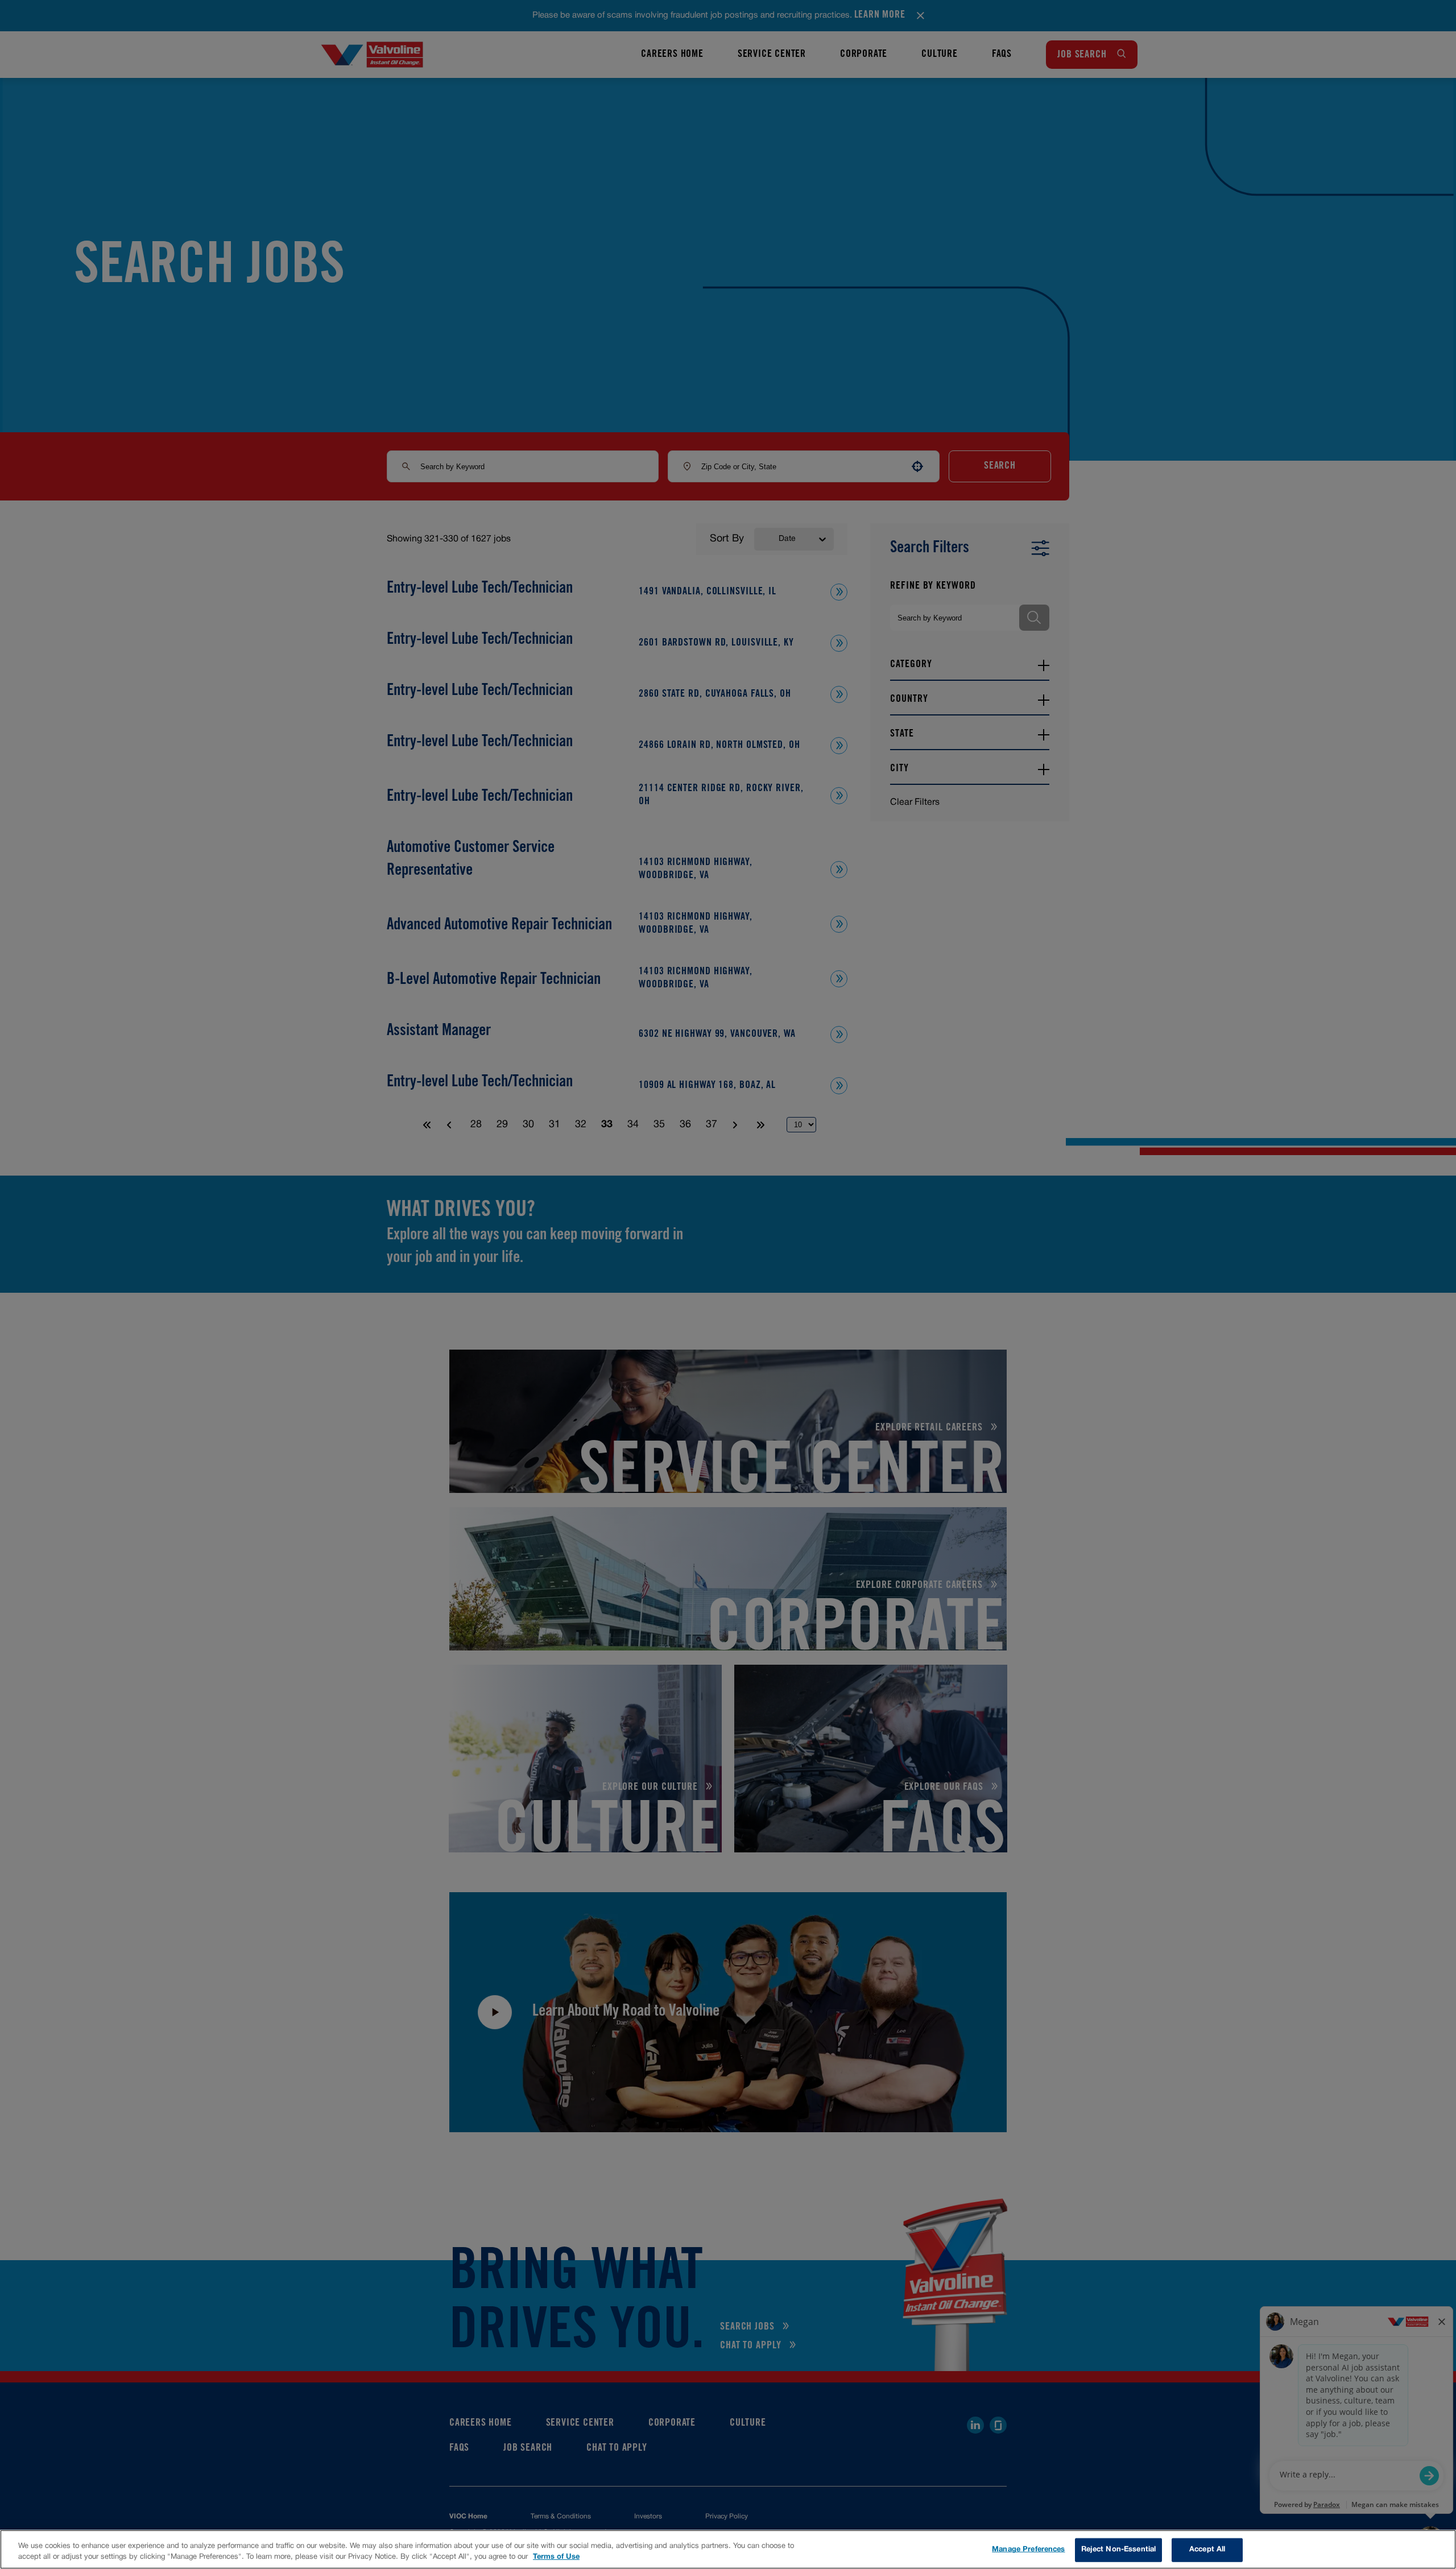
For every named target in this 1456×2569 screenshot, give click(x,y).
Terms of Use (556, 2557)
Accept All (1207, 2550)
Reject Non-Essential (1119, 2550)
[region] (728, 2549)
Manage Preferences (1028, 2550)
